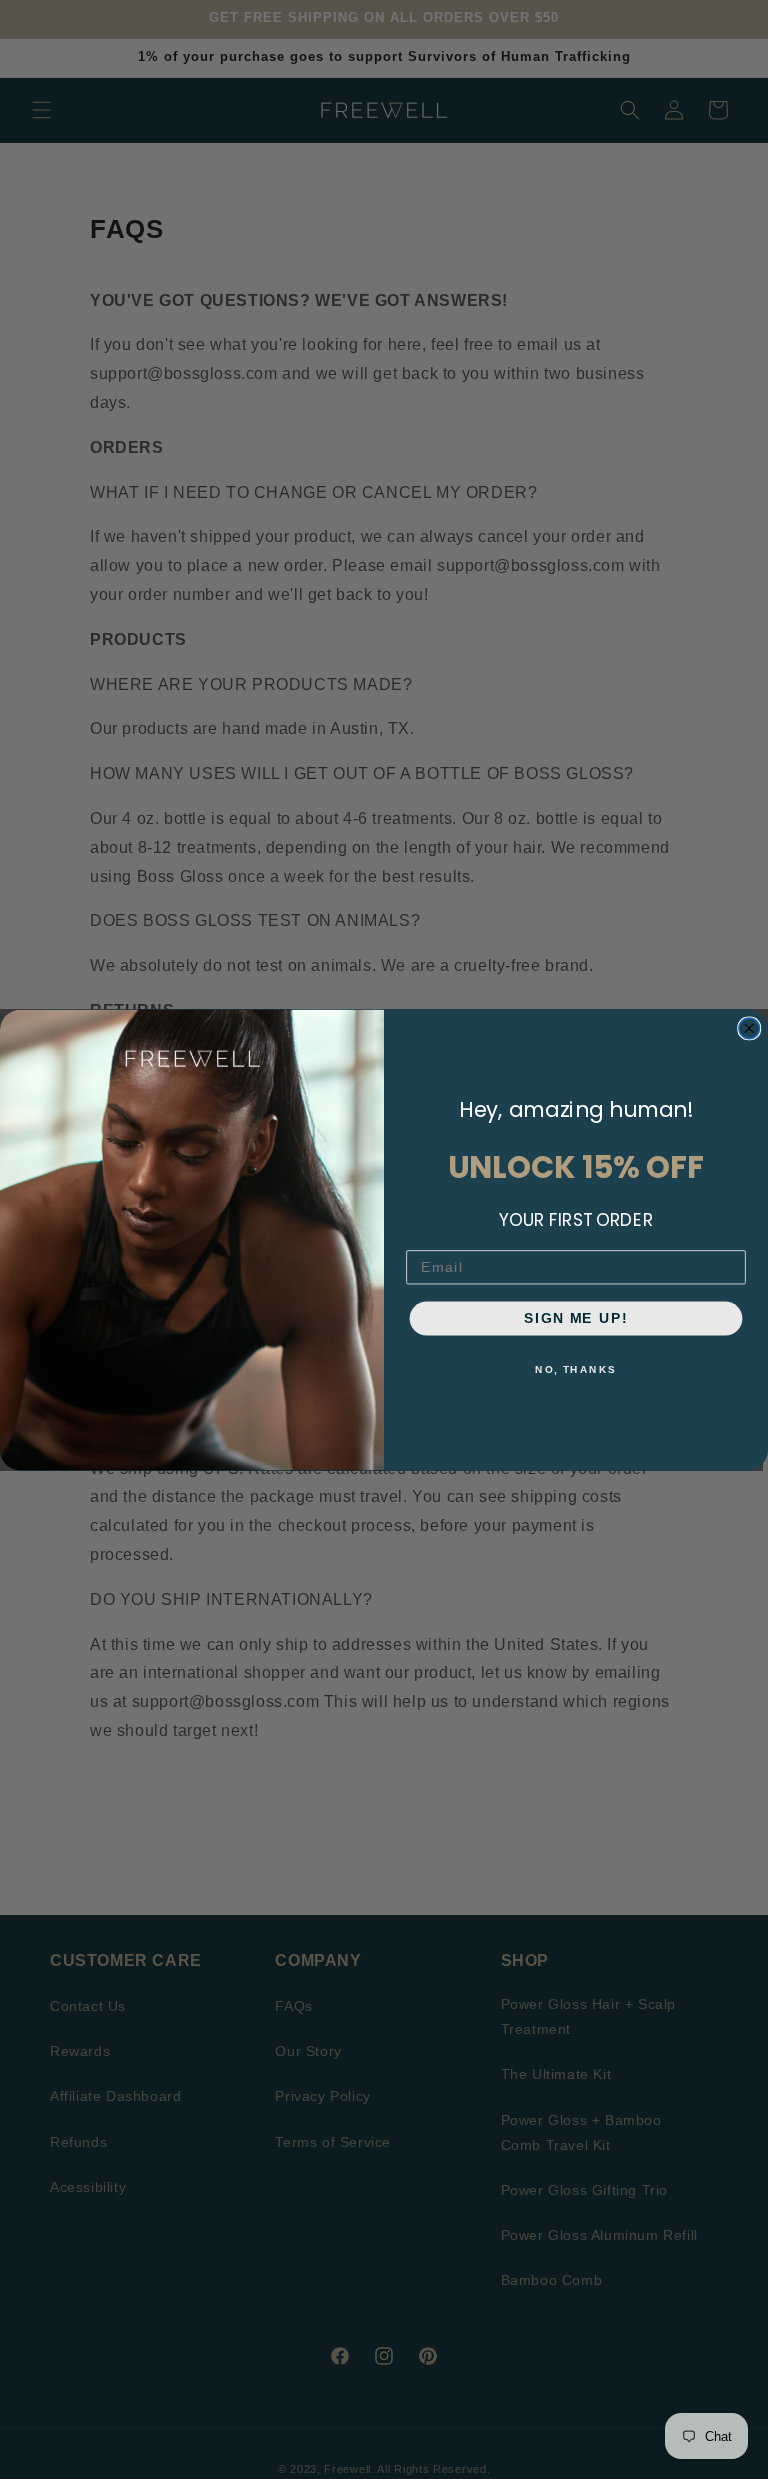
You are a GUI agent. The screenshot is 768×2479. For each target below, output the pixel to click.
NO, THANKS (575, 1369)
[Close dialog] (749, 1028)
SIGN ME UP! (575, 1317)
